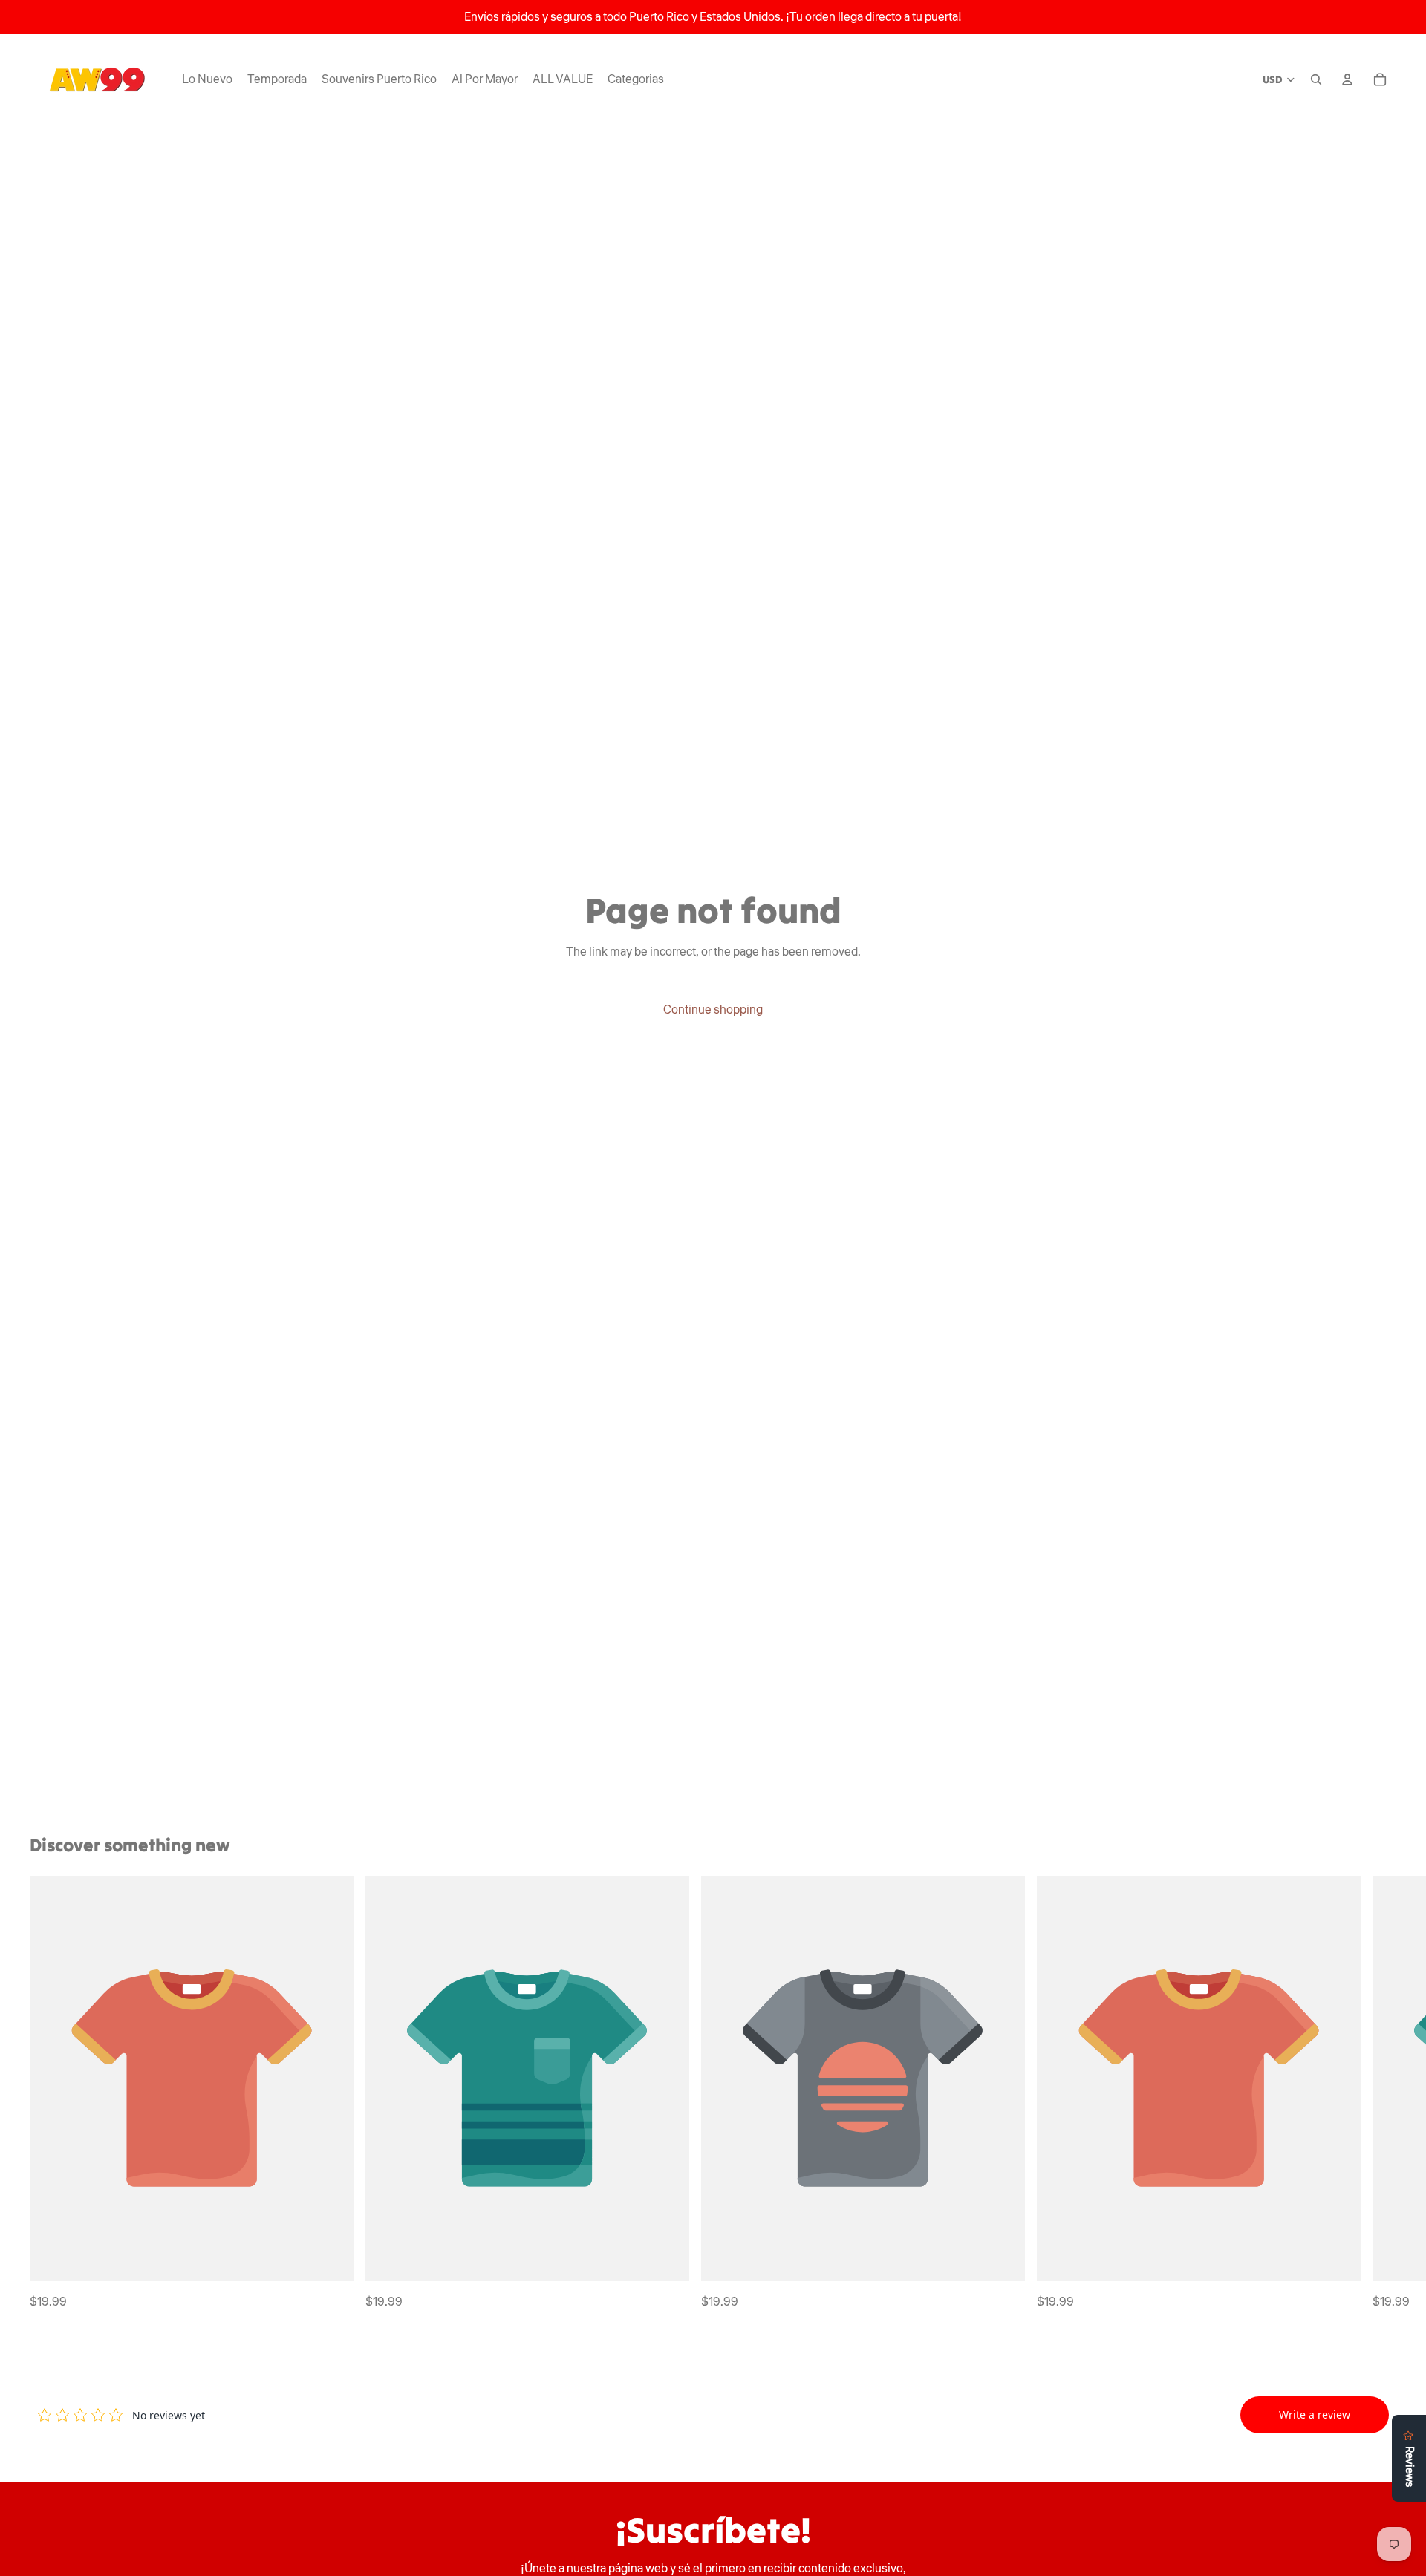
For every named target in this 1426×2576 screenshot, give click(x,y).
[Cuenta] (1347, 79)
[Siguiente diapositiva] (1380, 2094)
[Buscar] (1316, 79)
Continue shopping (713, 1010)
